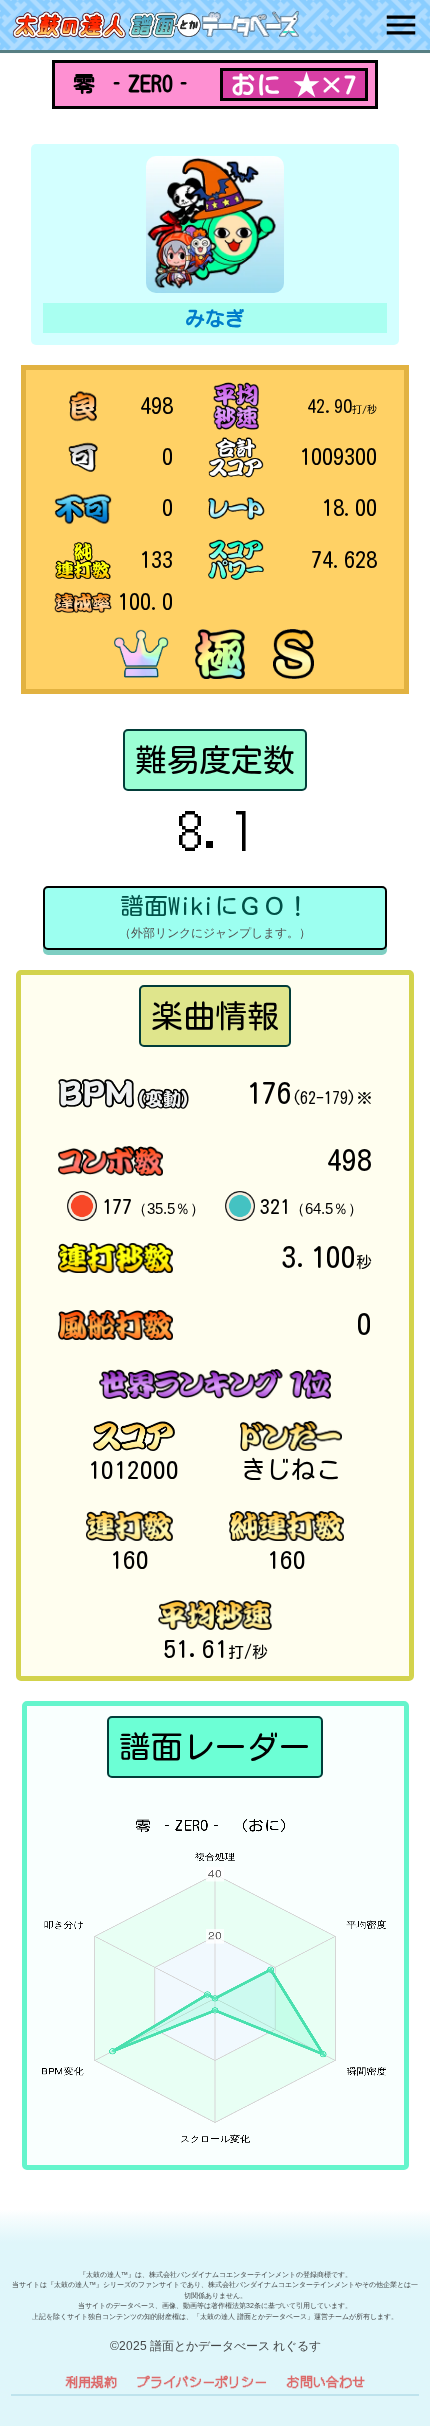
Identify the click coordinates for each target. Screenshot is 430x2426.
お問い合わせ (326, 2381)
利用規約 (91, 2381)
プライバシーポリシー (202, 2381)
